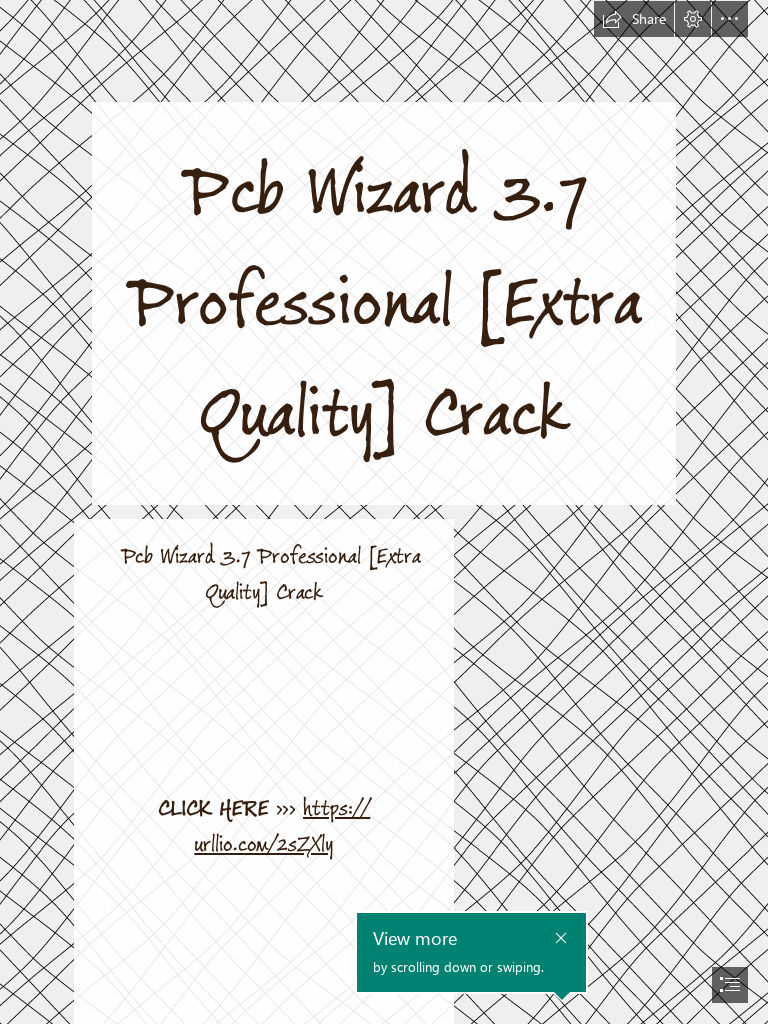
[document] (384, 512)
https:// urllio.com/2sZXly (282, 826)
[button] (634, 19)
